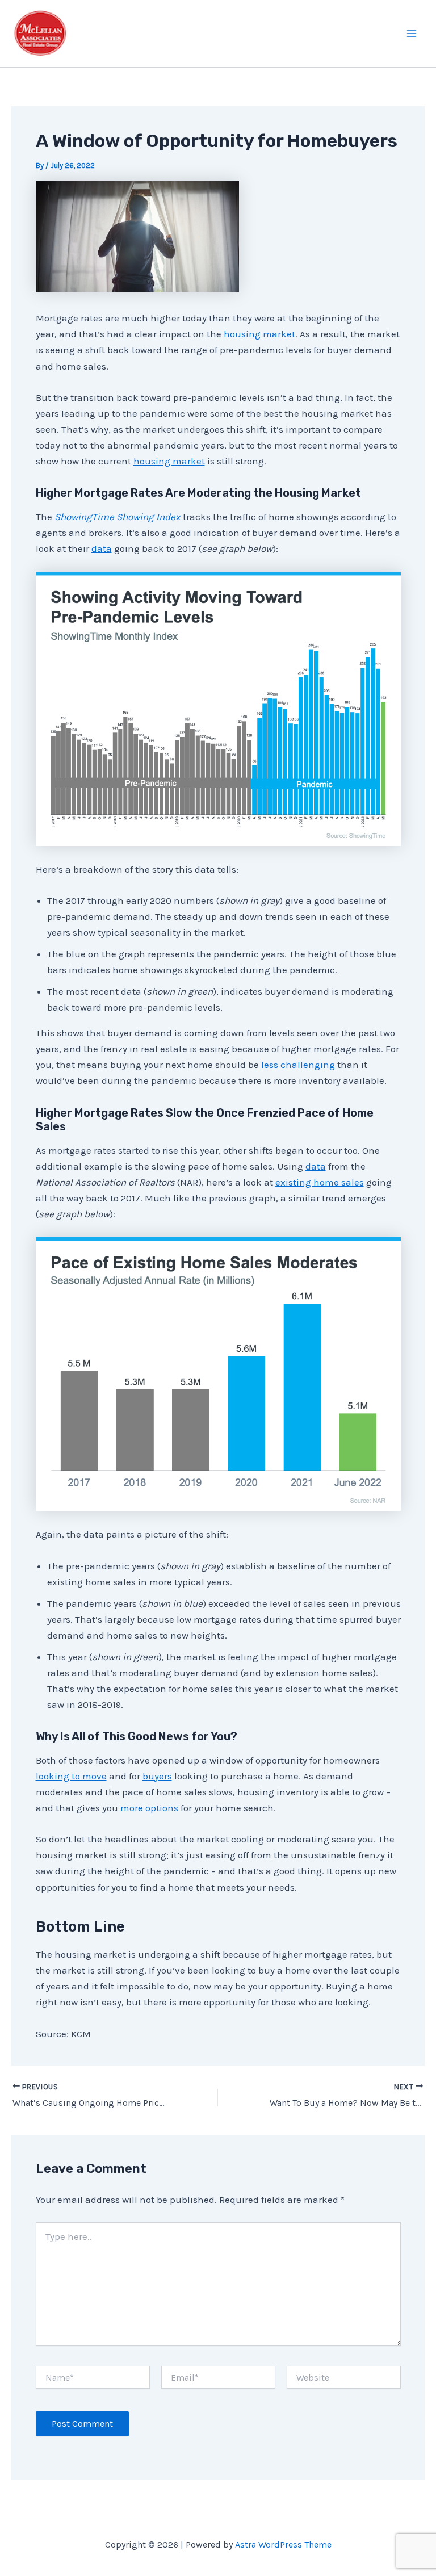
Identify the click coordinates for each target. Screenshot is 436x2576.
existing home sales (320, 1182)
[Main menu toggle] (412, 33)
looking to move (71, 1776)
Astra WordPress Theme (283, 2544)
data (102, 548)
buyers (157, 1776)
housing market (259, 334)
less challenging (298, 1065)
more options (149, 1808)
